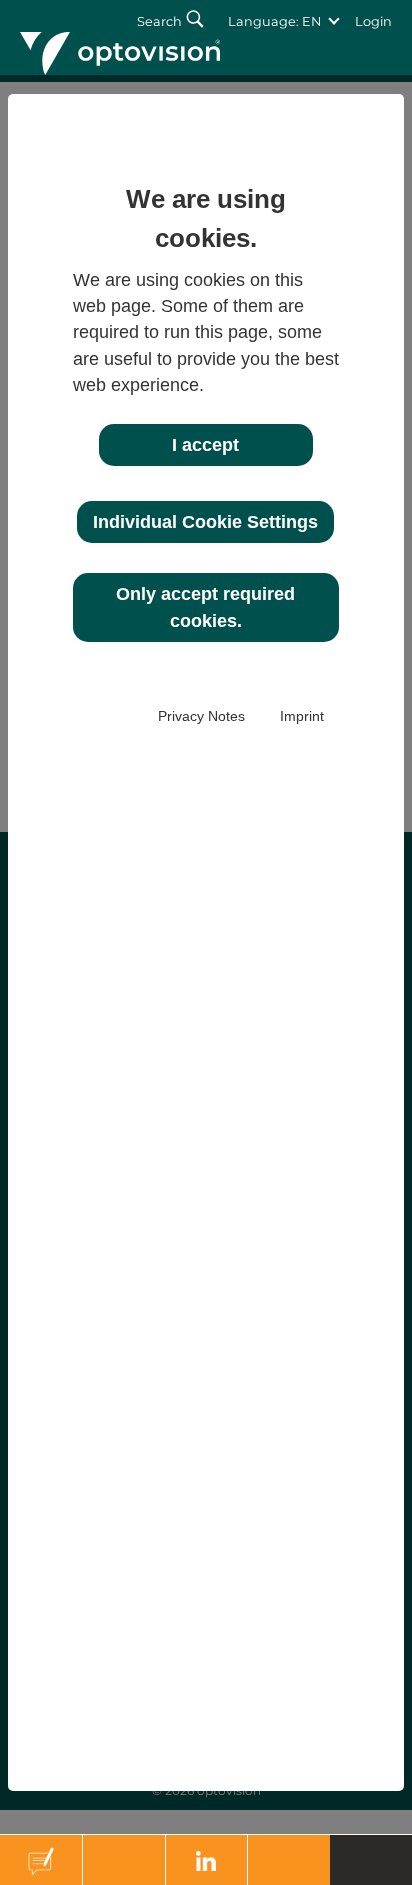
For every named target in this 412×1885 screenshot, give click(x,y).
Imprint (302, 716)
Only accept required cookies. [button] (205, 607)
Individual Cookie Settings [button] (205, 522)
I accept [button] (205, 445)
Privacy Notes (201, 716)
